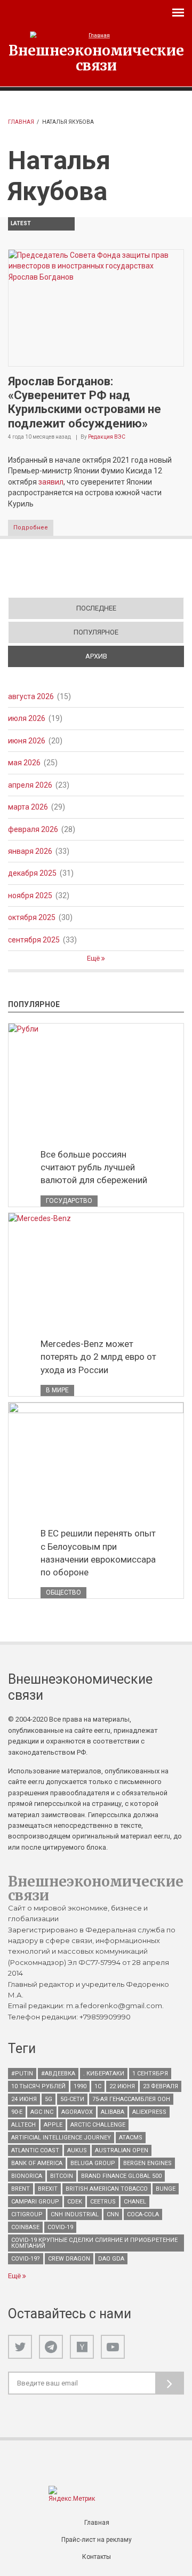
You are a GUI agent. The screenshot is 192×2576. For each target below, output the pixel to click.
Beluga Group (93, 2163)
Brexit (48, 2189)
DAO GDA (111, 2259)
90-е (17, 2112)
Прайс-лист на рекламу (97, 2540)
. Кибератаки (104, 2074)
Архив (134, 656)
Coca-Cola (143, 2214)
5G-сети (72, 2099)
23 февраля (161, 2086)
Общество (63, 1592)
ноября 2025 (30, 895)
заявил (51, 482)
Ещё (94, 958)
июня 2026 (27, 741)
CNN (113, 2214)
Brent (21, 2189)
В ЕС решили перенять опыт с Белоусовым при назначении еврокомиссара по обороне (98, 1552)
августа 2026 (31, 696)
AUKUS (77, 2150)
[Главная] (96, 35)
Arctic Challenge (98, 2125)
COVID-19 (60, 2227)
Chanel (135, 2202)
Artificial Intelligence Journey (61, 2138)
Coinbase (25, 2227)
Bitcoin (62, 2176)
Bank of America (37, 2163)
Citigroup (27, 2214)
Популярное (96, 632)
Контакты (97, 2557)
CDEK (75, 2202)
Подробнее (31, 528)
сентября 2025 (34, 940)
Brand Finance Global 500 (121, 2176)
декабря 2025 (32, 873)
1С (98, 2086)
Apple (53, 2125)
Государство (69, 1201)
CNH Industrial (75, 2214)
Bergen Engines (147, 2163)
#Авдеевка (58, 2074)
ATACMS (131, 2138)
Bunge (166, 2189)
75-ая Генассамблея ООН (131, 2099)
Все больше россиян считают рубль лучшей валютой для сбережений (94, 1167)
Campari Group (35, 2202)
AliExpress (149, 2112)
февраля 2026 (33, 829)
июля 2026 (27, 718)
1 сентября (150, 2074)
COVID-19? (26, 2259)
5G (49, 2099)
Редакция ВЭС (107, 437)
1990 (80, 2086)
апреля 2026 (30, 785)
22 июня (122, 2086)
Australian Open (122, 2150)
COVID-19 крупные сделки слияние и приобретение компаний (94, 2243)
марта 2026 (28, 807)
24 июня (24, 2099)
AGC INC (42, 2112)
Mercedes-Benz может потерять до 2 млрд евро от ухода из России (98, 1357)
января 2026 (30, 851)
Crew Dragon (69, 2259)
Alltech (23, 2125)
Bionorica (27, 2176)
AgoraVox (77, 2112)
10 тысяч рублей (38, 2086)
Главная (21, 122)
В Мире (57, 1390)
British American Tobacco (107, 2189)
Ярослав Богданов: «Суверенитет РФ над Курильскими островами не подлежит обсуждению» (85, 402)
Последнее (96, 608)
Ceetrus (103, 2202)
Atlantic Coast (35, 2150)
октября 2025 (32, 917)
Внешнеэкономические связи (96, 58)
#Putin (22, 2074)
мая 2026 (24, 763)
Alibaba (113, 2112)
